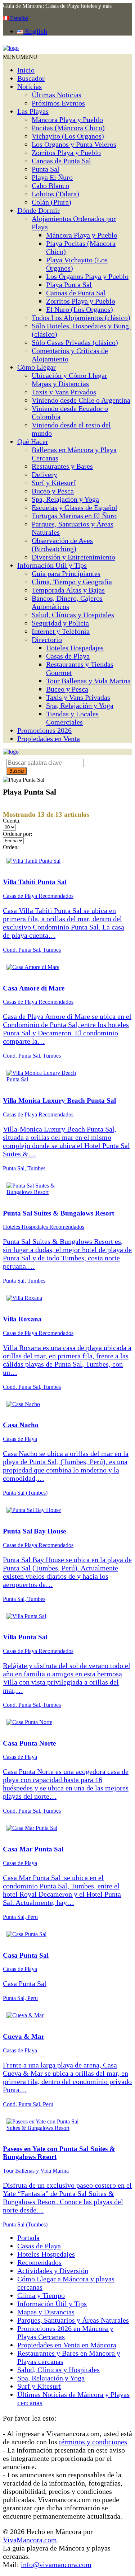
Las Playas (33, 111)
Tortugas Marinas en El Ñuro (74, 516)
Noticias (30, 86)
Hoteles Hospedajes (75, 648)
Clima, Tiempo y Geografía (72, 582)
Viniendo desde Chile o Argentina (81, 400)
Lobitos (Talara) (55, 194)
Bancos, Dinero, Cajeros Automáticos (67, 602)
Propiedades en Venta (49, 739)
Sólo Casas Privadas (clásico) (75, 342)
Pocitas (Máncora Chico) (68, 128)
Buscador (31, 78)
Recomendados (39, 2262)
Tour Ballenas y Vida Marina (88, 681)
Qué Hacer (33, 441)
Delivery (44, 474)
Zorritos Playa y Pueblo (66, 153)
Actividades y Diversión (53, 2271)
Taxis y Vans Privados (64, 392)
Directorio (47, 640)
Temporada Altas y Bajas (68, 590)
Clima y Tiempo (41, 2295)
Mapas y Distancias (60, 384)
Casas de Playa (68, 656)
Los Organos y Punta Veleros (74, 144)
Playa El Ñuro (52, 177)
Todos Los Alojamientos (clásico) (81, 318)
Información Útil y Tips (52, 565)
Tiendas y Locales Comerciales (72, 718)
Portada (28, 2238)
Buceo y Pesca (53, 491)
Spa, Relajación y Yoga (65, 499)
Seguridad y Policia (60, 623)
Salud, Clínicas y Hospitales (73, 615)
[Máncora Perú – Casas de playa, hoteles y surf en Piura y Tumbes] (11, 48)
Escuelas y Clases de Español (75, 507)
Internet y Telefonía (61, 631)
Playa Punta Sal (69, 285)
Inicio (26, 70)
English (35, 31)
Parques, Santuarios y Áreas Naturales (73, 2320)
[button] (20, 57)
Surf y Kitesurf (54, 483)
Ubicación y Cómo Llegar (69, 375)
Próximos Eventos (58, 103)
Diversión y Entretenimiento (73, 557)
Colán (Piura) (51, 202)
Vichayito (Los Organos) (68, 136)
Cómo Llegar (37, 367)
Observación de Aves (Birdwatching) (62, 545)
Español (19, 18)
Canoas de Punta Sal (61, 161)
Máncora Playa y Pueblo (67, 120)
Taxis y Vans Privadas (78, 697)
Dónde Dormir (39, 210)
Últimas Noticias (57, 95)
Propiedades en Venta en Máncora (67, 2345)
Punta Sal (46, 169)
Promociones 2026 (44, 730)
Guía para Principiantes (66, 573)
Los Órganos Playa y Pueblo (87, 276)
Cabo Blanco (50, 186)
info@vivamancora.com (56, 2565)
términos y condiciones (93, 2442)
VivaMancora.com (30, 2540)
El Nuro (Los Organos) (80, 309)
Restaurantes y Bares (62, 466)
